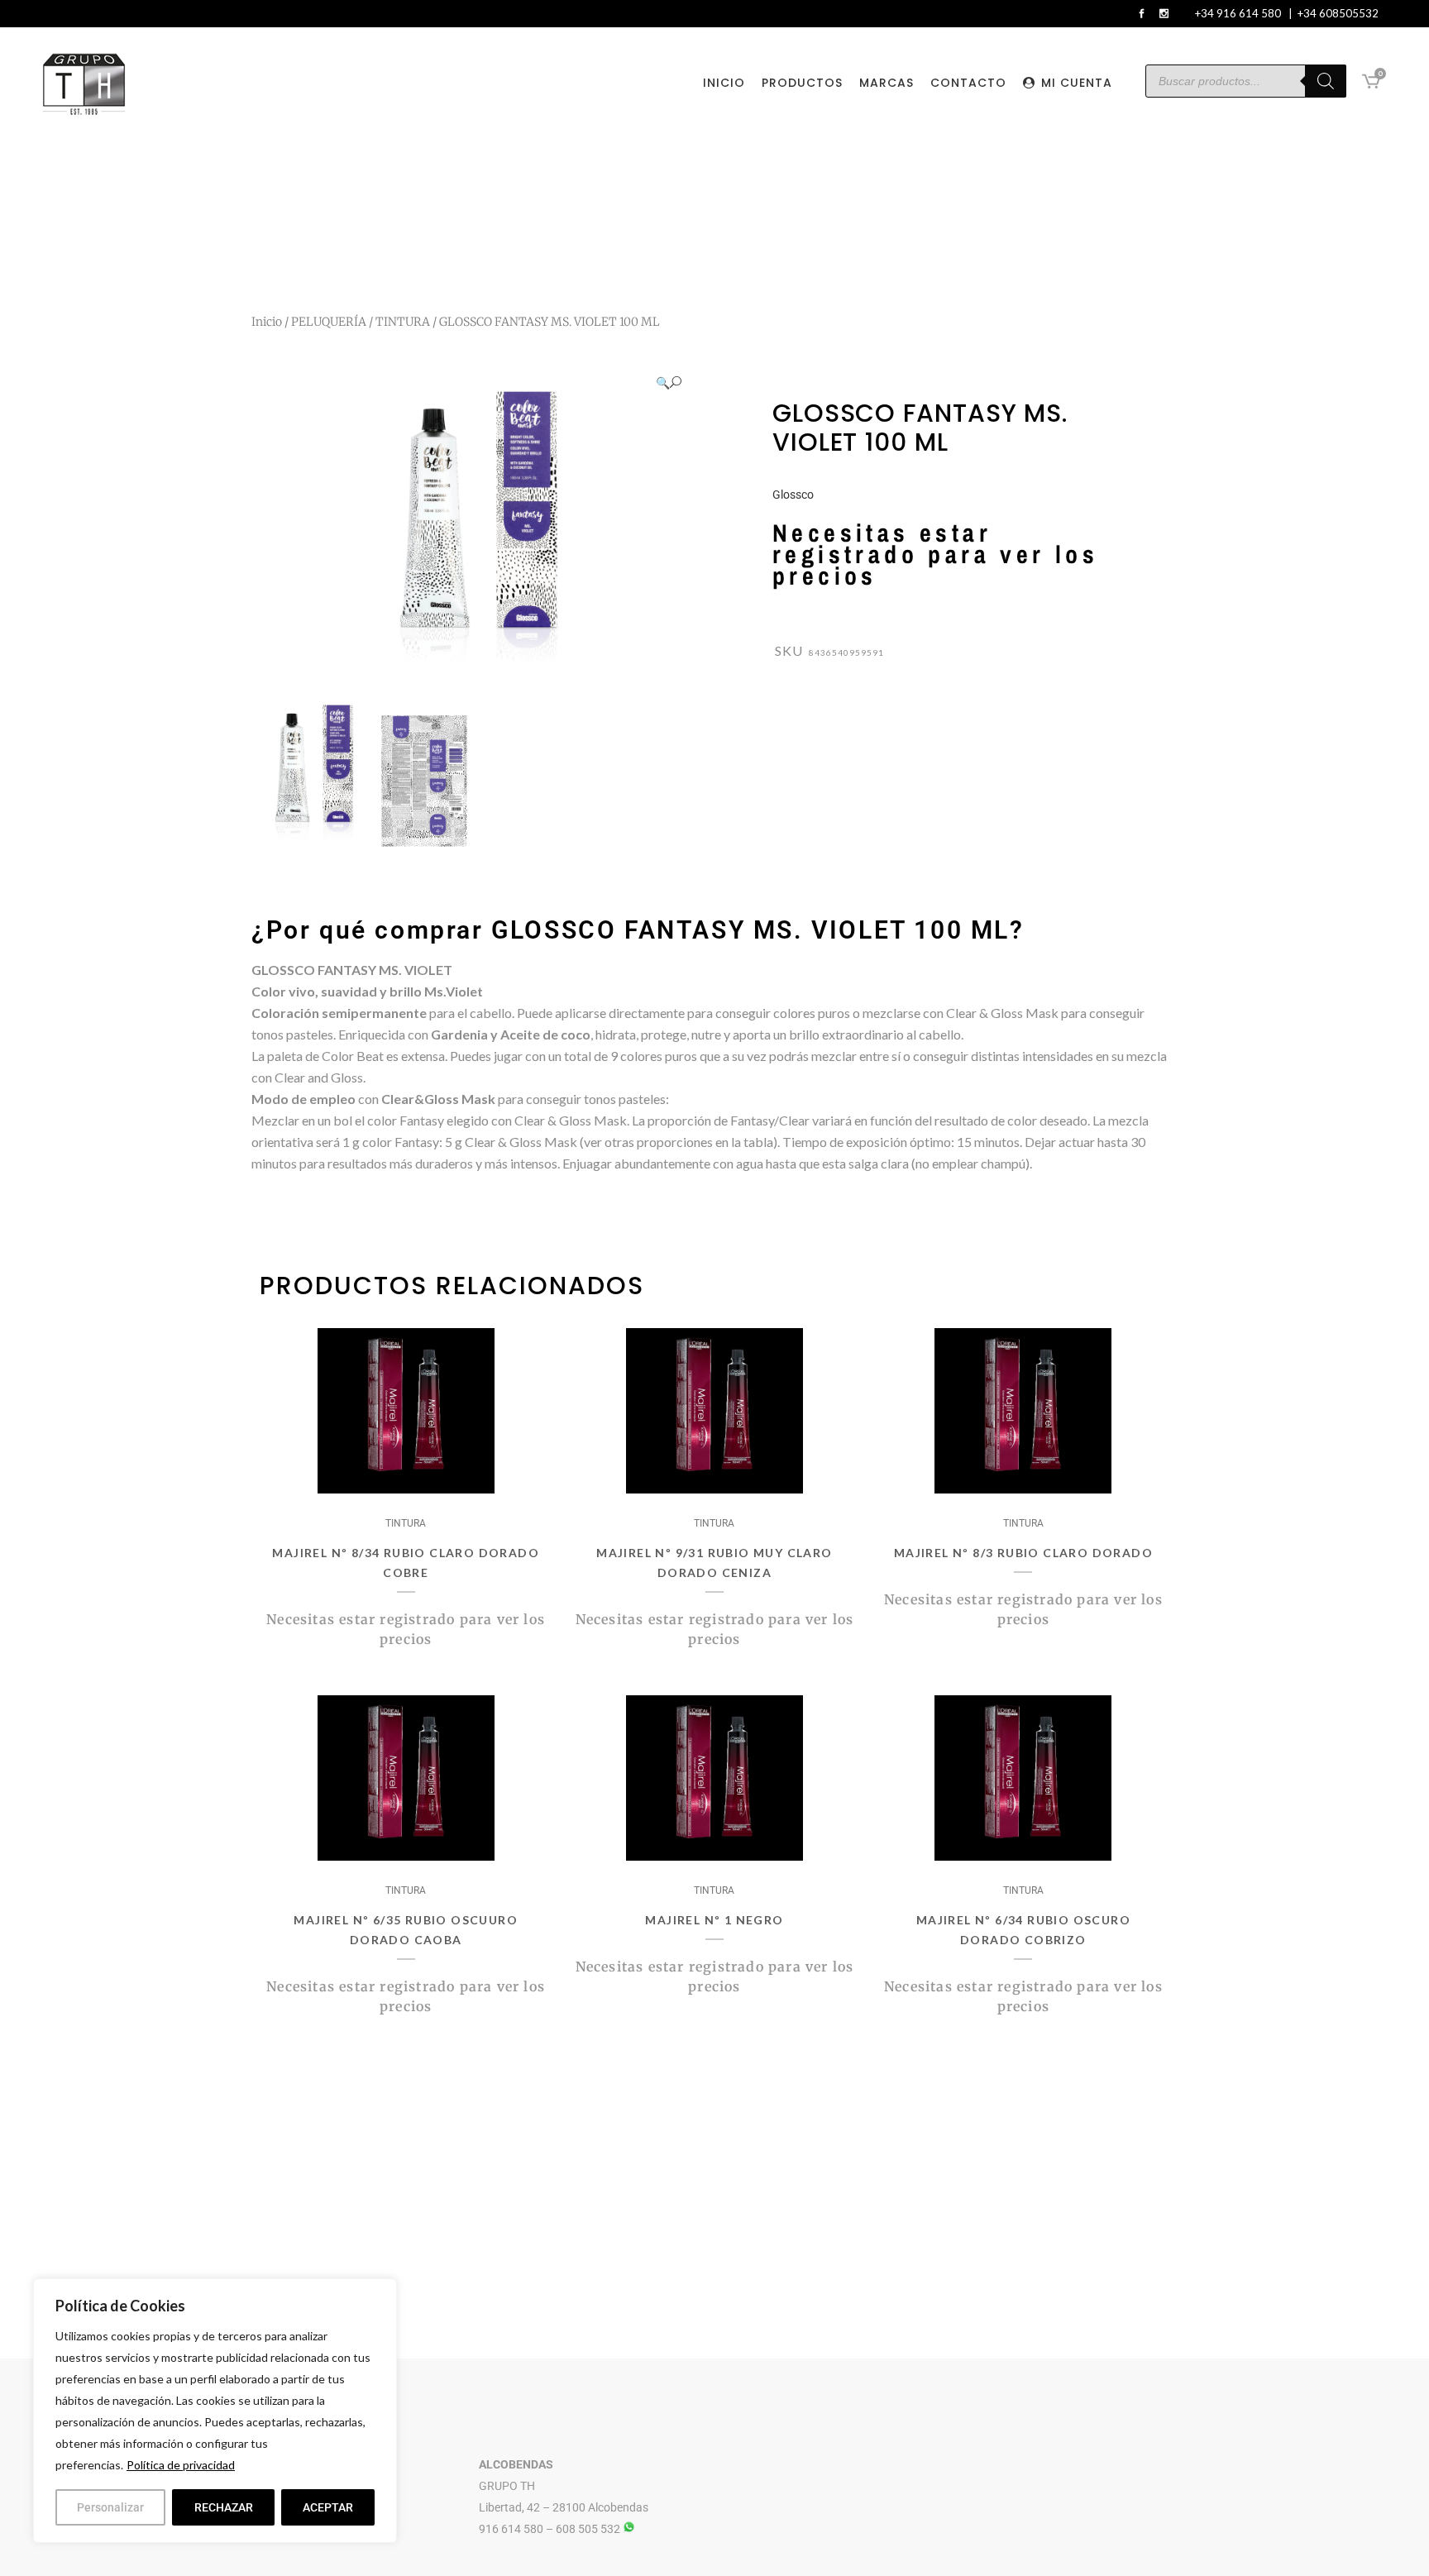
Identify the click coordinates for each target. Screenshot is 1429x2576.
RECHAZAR (224, 2507)
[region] (215, 2411)
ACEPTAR (328, 2507)
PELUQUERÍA (329, 322)
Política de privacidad (181, 2465)
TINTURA (403, 322)
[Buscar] (1326, 81)
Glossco (793, 495)
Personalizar (110, 2507)
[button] (669, 382)
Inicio (267, 322)
